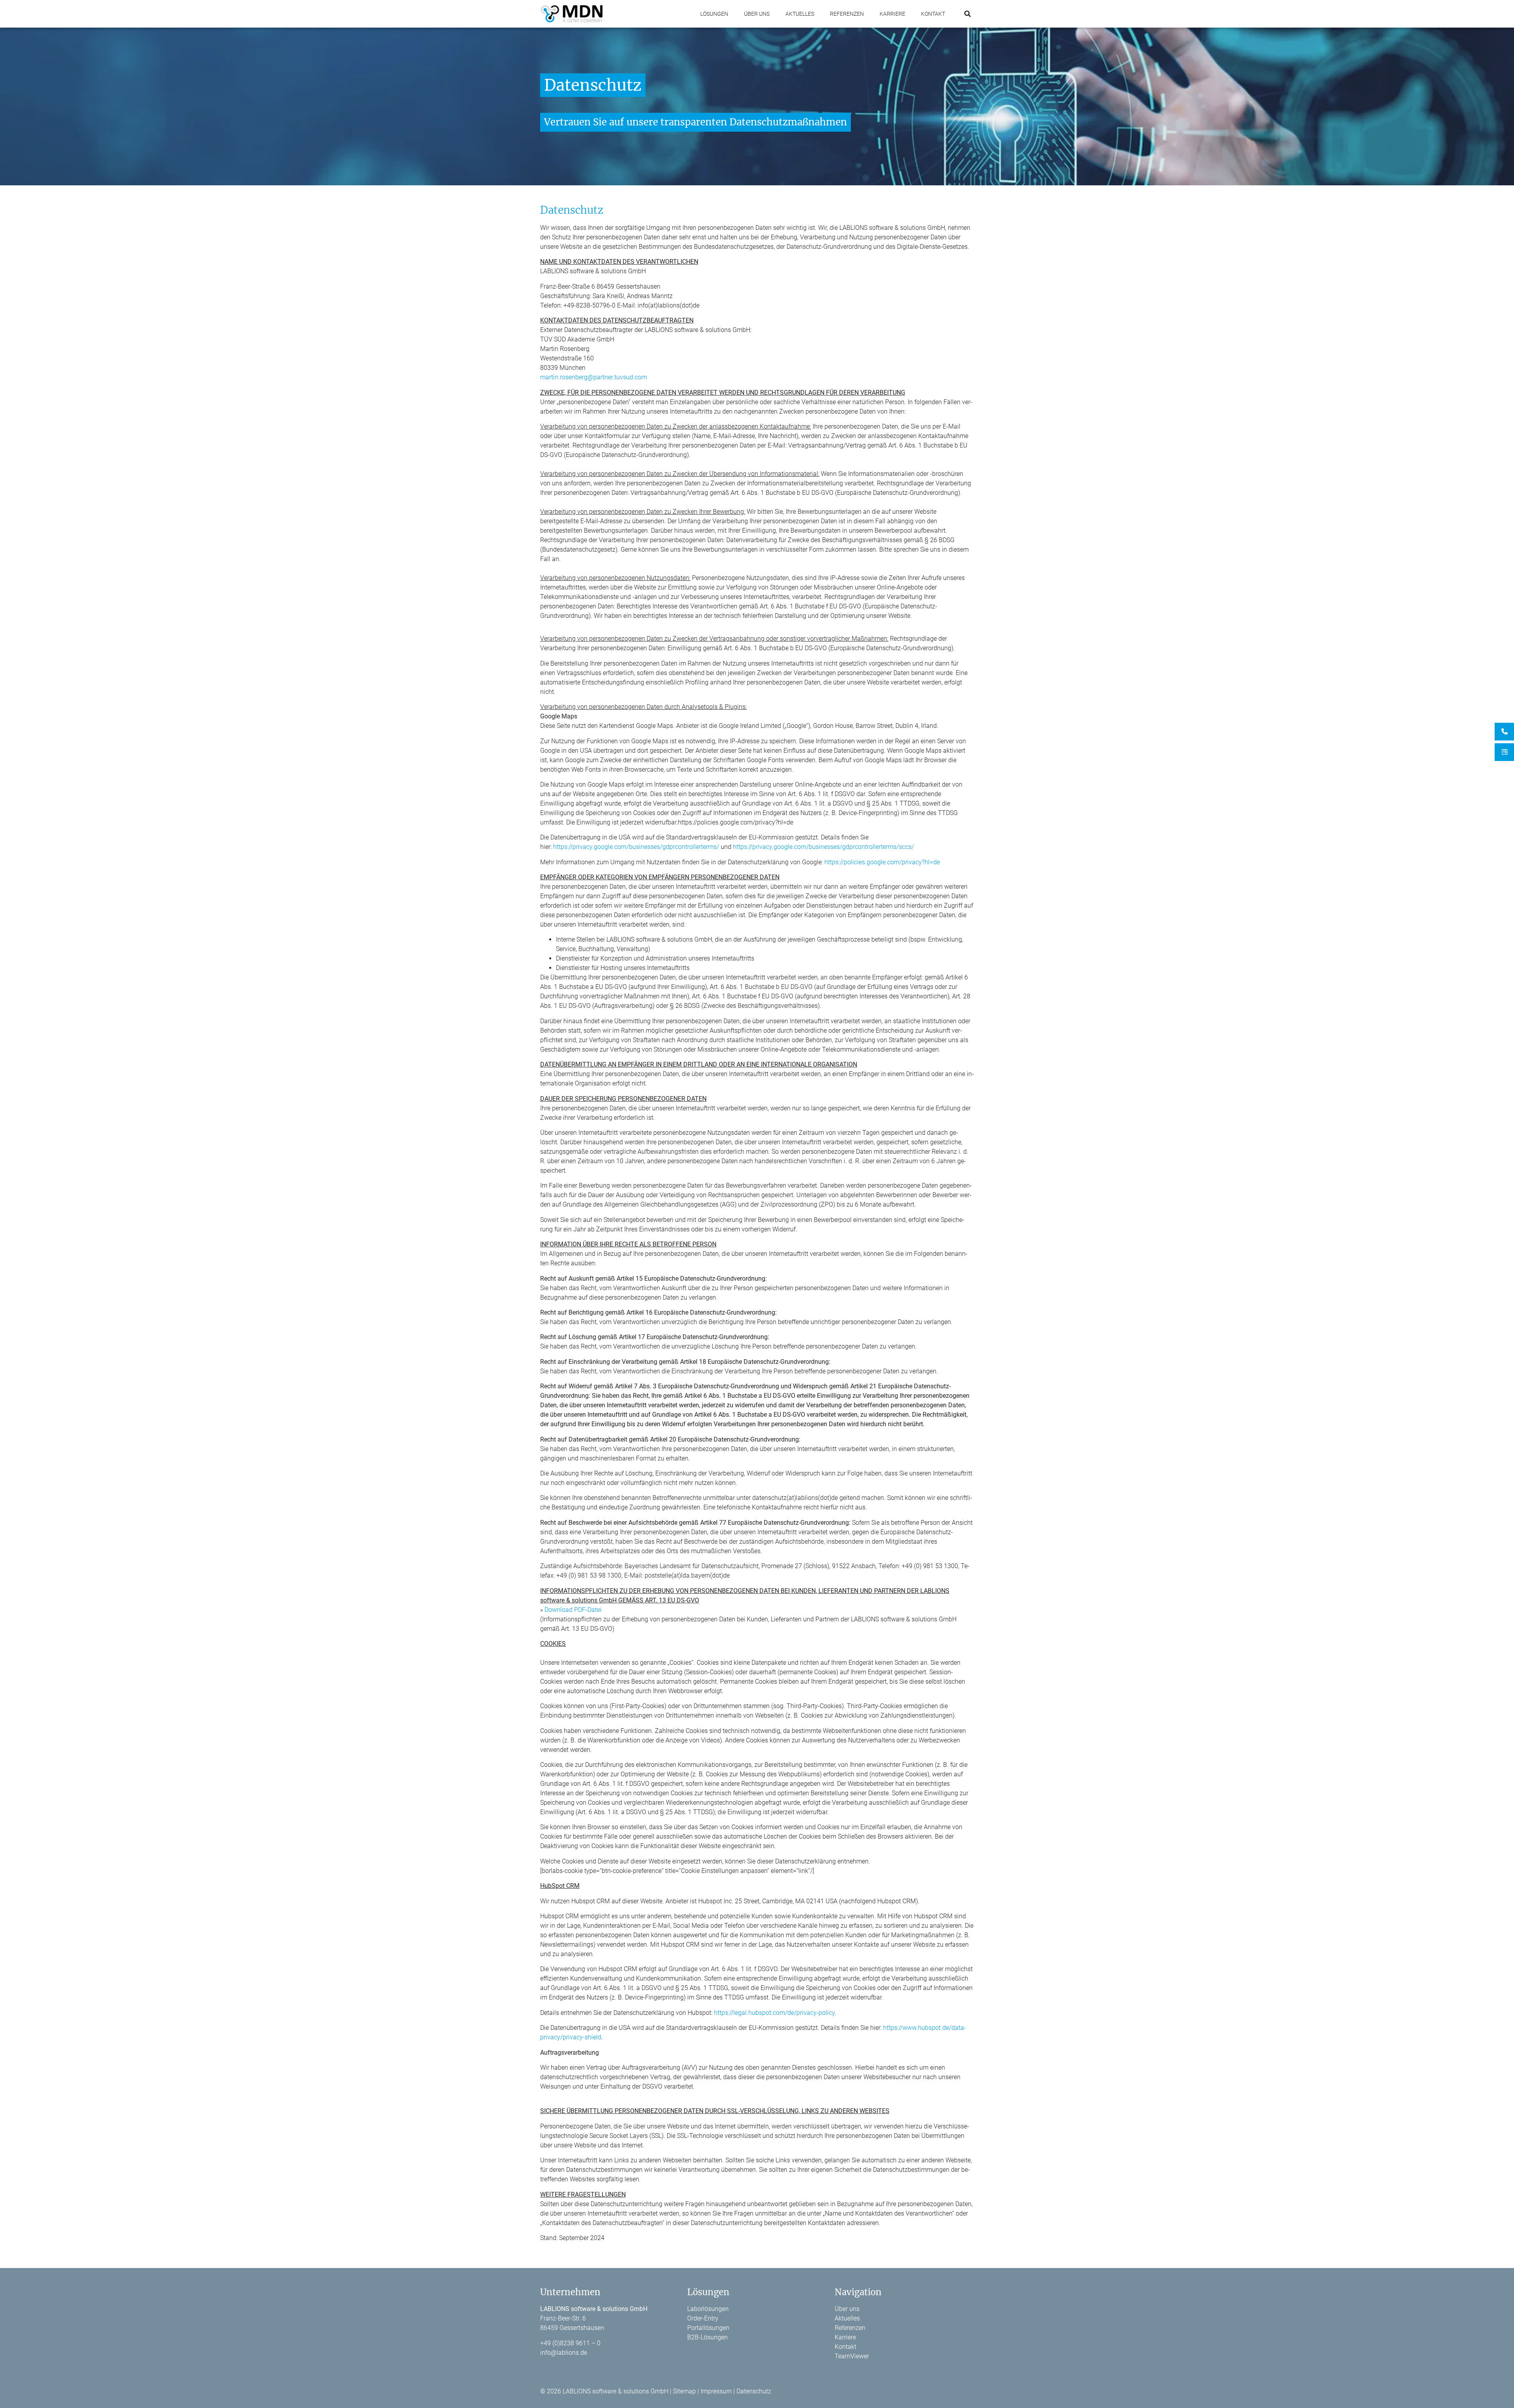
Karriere (892, 14)
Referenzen (847, 14)
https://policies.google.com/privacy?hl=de (881, 862)
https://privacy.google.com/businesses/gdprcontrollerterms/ (636, 847)
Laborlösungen (708, 2309)
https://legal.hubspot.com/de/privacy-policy (774, 2013)
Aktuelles (800, 14)
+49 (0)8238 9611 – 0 (570, 2343)
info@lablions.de (564, 2353)
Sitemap (684, 2391)
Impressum (716, 2391)
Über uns (757, 14)
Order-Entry (703, 2318)
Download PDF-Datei (573, 1610)
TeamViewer (852, 2356)
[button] (967, 14)
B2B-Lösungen (708, 2337)
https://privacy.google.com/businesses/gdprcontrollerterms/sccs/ (823, 847)
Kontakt (933, 14)
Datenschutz (754, 2391)
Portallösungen (708, 2328)
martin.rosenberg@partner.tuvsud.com (594, 377)
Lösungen (714, 14)
